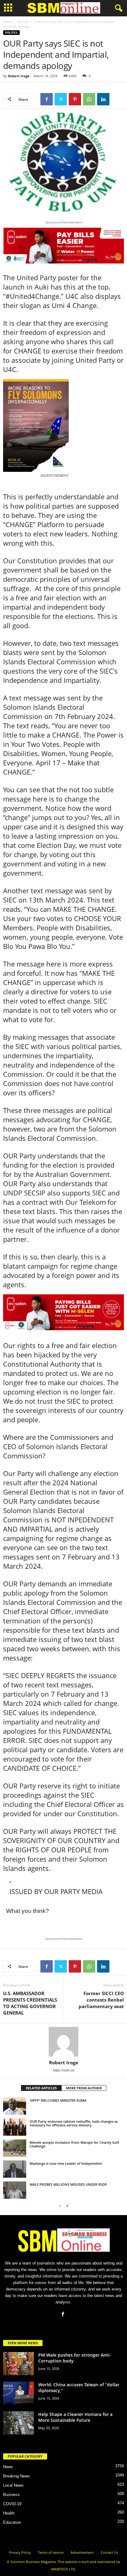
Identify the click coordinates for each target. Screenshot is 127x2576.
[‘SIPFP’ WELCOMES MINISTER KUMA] (15, 2106)
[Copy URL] (117, 99)
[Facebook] (47, 99)
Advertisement (82, 2552)
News (8, 2467)
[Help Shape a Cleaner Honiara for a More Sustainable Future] (18, 2423)
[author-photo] (63, 2042)
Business (11, 2495)
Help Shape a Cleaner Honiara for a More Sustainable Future (75, 2417)
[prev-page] (60, 2206)
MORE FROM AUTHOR (84, 2088)
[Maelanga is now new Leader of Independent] (15, 2169)
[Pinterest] (75, 99)
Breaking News (16, 2476)
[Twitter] (61, 99)
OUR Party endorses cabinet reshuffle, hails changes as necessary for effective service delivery (74, 2123)
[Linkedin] (103, 99)
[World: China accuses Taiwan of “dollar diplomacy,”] (18, 2393)
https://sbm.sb (64, 2070)
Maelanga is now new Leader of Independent (66, 2163)
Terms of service (51, 2552)
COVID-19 (12, 2504)
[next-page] (67, 2206)
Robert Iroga (19, 76)
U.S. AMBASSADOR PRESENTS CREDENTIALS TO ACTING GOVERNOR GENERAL (30, 2003)
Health (9, 2513)
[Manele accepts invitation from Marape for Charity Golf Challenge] (15, 2148)
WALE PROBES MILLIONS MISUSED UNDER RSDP (68, 2184)
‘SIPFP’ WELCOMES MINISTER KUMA (58, 2100)
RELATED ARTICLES (41, 2088)
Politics (23, 22)
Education (12, 2522)
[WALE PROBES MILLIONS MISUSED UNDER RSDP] (15, 2190)
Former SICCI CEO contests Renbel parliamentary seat (101, 2000)
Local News (13, 2485)
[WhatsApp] (89, 99)
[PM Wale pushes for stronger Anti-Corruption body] (18, 2364)
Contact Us (109, 2552)
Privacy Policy (20, 2552)
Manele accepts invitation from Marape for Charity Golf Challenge (74, 2144)
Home (7, 22)
